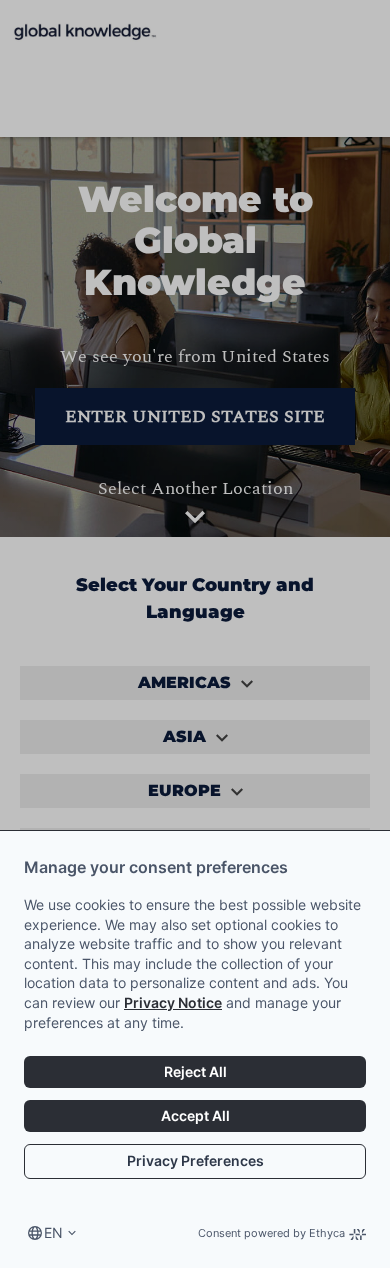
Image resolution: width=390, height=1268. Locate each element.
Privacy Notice (173, 1002)
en (53, 1232)
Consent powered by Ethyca (271, 1233)
